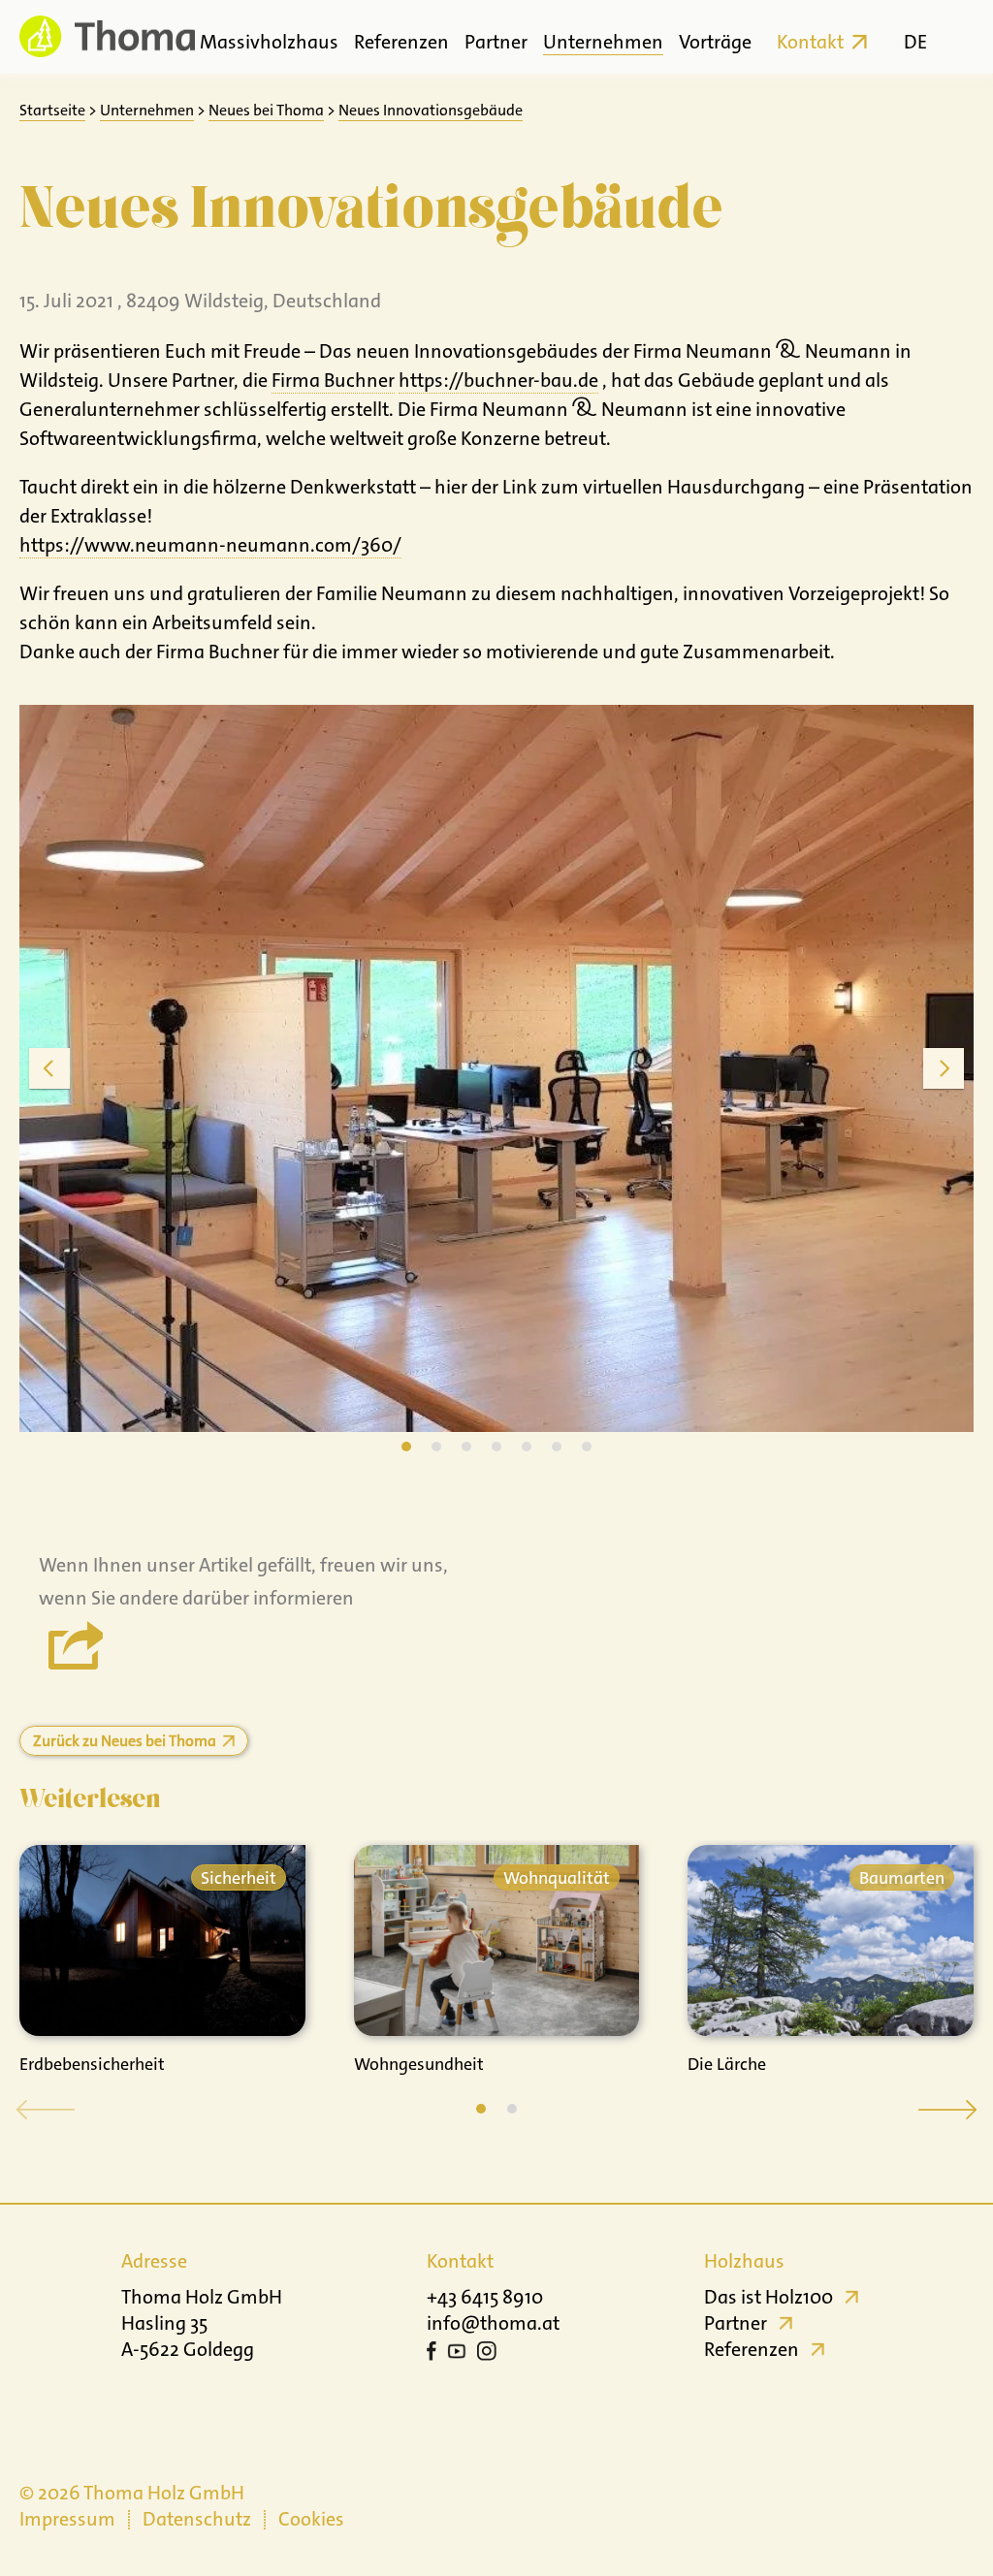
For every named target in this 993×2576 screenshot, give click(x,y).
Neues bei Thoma (266, 110)
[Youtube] (457, 2354)
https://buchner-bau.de (498, 380)
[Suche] (956, 37)
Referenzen (401, 42)
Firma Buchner (333, 380)
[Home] (107, 36)
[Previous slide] (49, 1068)
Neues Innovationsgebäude (431, 110)
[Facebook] (432, 2354)
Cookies (311, 2519)
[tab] (406, 1447)
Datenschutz (197, 2519)
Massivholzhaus (269, 42)
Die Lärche (727, 2064)
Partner (496, 42)
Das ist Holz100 (769, 2297)
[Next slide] (944, 1068)
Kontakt (810, 42)
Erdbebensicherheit (92, 2064)
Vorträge (715, 42)
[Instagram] (487, 2354)
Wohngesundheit (419, 2064)
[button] (481, 2109)
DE (915, 42)
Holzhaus (744, 2261)
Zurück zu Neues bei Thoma (125, 1741)
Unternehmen (603, 42)
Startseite (52, 110)
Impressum (67, 2519)
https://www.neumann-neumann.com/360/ (210, 545)
